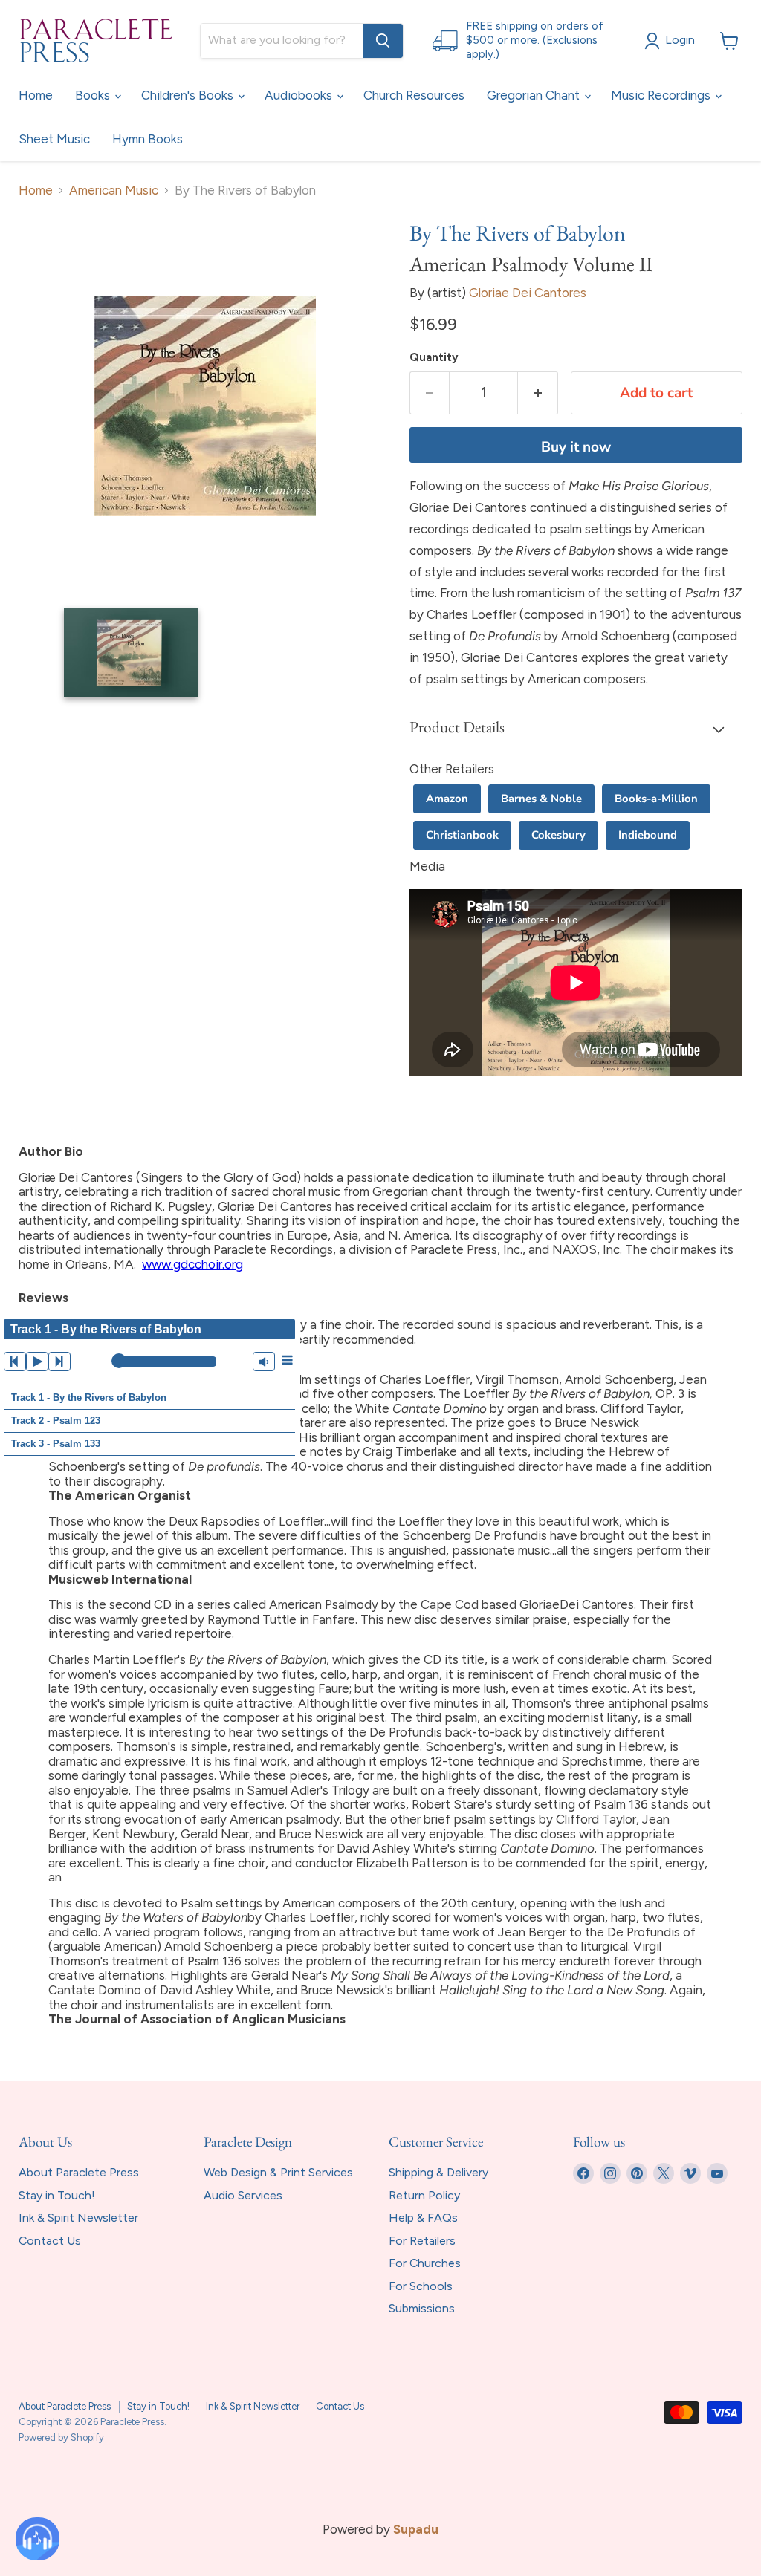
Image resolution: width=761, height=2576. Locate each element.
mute (264, 1362)
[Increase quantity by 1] (538, 393)
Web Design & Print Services (278, 2172)
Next (59, 1362)
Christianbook (462, 835)
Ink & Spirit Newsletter (78, 2218)
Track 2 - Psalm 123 (56, 1421)
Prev (15, 1362)
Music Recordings (662, 95)
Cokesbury (558, 835)
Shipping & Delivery (438, 2172)
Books (94, 95)
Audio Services (243, 2195)
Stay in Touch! (57, 2195)
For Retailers (422, 2241)
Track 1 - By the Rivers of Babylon (89, 1398)
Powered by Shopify (61, 2437)
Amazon (447, 799)
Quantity (434, 358)
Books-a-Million (656, 799)
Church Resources (414, 95)
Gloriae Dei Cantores (528, 293)
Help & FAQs (423, 2218)
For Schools (421, 2286)
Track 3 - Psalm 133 (56, 1444)
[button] (576, 729)
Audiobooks (300, 95)
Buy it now (576, 447)
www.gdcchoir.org (192, 1264)
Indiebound (648, 835)
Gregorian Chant (535, 95)
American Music (114, 191)
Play (37, 1362)
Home (36, 95)
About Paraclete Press (79, 2172)
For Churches (425, 2263)
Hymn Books (148, 139)
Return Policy (424, 2195)
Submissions (422, 2308)
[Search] (383, 41)
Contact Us (50, 2241)
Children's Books (189, 95)
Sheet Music (54, 139)
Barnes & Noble (541, 799)
